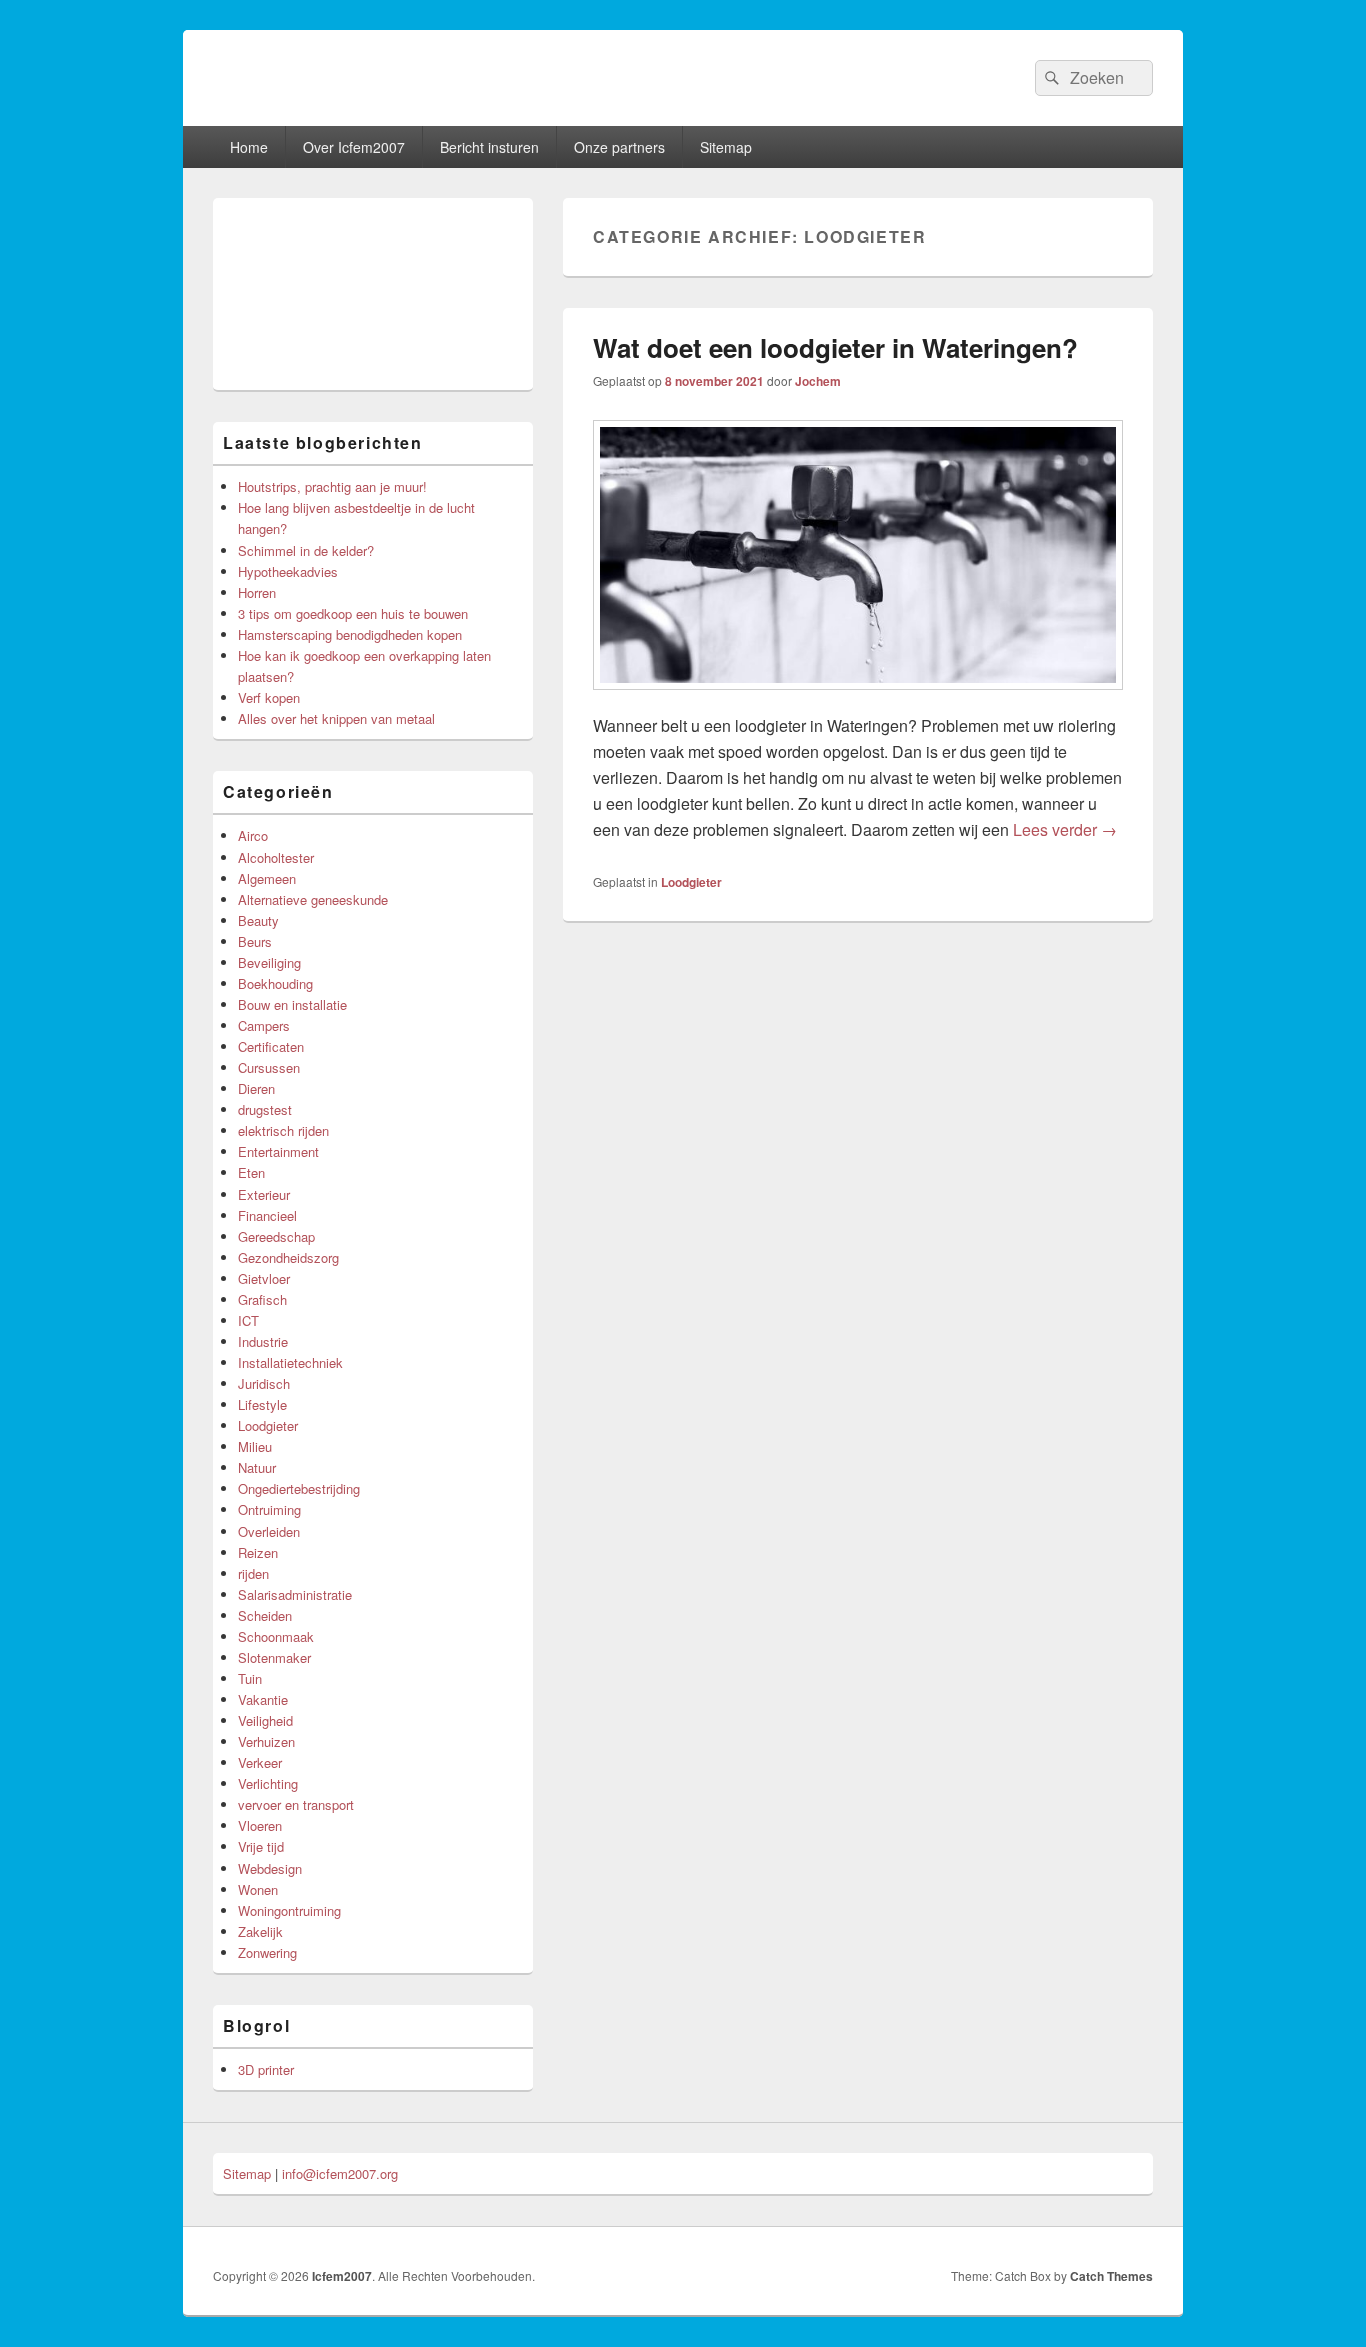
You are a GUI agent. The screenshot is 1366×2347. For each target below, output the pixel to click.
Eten (251, 1172)
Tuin (250, 1678)
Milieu (255, 1446)
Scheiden (265, 1615)
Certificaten (271, 1046)
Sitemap (726, 147)
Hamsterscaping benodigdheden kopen (350, 634)
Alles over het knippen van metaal (336, 718)
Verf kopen (269, 697)
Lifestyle (262, 1404)
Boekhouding (275, 983)
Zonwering (267, 1952)
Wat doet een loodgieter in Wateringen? (835, 347)
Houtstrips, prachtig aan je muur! (332, 486)
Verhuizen (266, 1741)
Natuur (257, 1467)
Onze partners (619, 147)
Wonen (258, 1889)
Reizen (258, 1552)
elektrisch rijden (283, 1130)
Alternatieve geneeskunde (313, 899)
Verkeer (260, 1762)
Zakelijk (260, 1931)
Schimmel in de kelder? (306, 550)
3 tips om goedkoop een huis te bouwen (353, 613)
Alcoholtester (276, 857)
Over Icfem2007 (354, 147)
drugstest (265, 1109)
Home (249, 147)
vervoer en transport (296, 1804)
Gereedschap (276, 1236)
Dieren (256, 1088)
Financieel (267, 1215)
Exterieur (264, 1194)
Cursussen (269, 1067)
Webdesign (270, 1868)
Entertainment (278, 1151)
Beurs (255, 941)
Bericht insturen (489, 147)
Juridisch (264, 1383)
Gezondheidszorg (288, 1257)
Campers (264, 1025)
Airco (253, 835)
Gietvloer (264, 1278)
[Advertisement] (373, 294)
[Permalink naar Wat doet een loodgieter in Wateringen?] (858, 699)
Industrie (263, 1341)
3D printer (266, 2069)
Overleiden (269, 1531)
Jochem (818, 381)
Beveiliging (269, 962)
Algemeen (267, 878)
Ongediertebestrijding (299, 1488)
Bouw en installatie (292, 1004)
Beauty (258, 920)
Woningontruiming (289, 1910)
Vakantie (263, 1699)
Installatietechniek (290, 1362)
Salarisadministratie (295, 1594)
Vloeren (260, 1825)
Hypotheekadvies (288, 571)
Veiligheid (265, 1720)
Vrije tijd (261, 1846)
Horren (257, 592)
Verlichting (268, 1783)
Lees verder (1065, 829)
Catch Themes (1111, 2276)
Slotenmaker (274, 1657)
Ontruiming (269, 1509)
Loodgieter (691, 882)
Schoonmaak (276, 1636)
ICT (248, 1320)
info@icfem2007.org (340, 2173)
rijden (253, 1573)
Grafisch (262, 1299)
